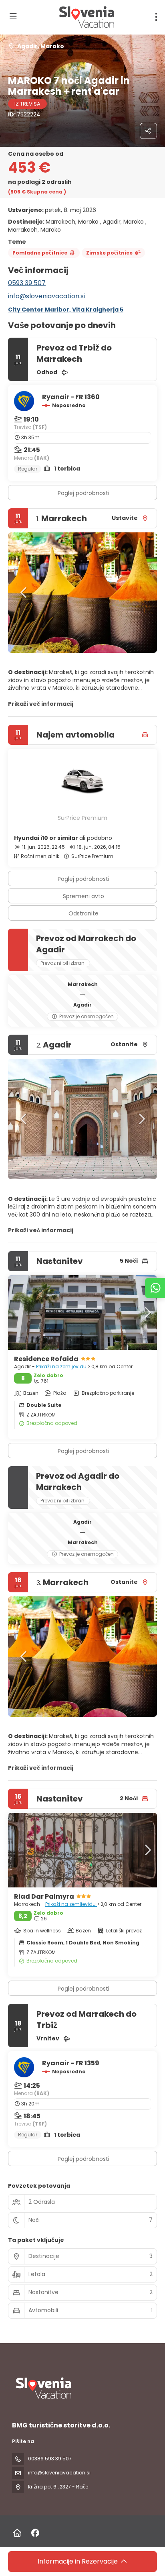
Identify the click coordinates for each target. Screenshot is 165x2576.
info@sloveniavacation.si (46, 296)
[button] (24, 593)
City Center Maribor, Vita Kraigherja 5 (66, 310)
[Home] (17, 2533)
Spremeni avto (84, 896)
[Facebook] (35, 2533)
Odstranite (84, 913)
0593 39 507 (27, 283)
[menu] (156, 17)
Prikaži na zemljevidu (62, 1366)
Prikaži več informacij (41, 704)
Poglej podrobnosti (84, 493)
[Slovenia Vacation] (43, 2388)
